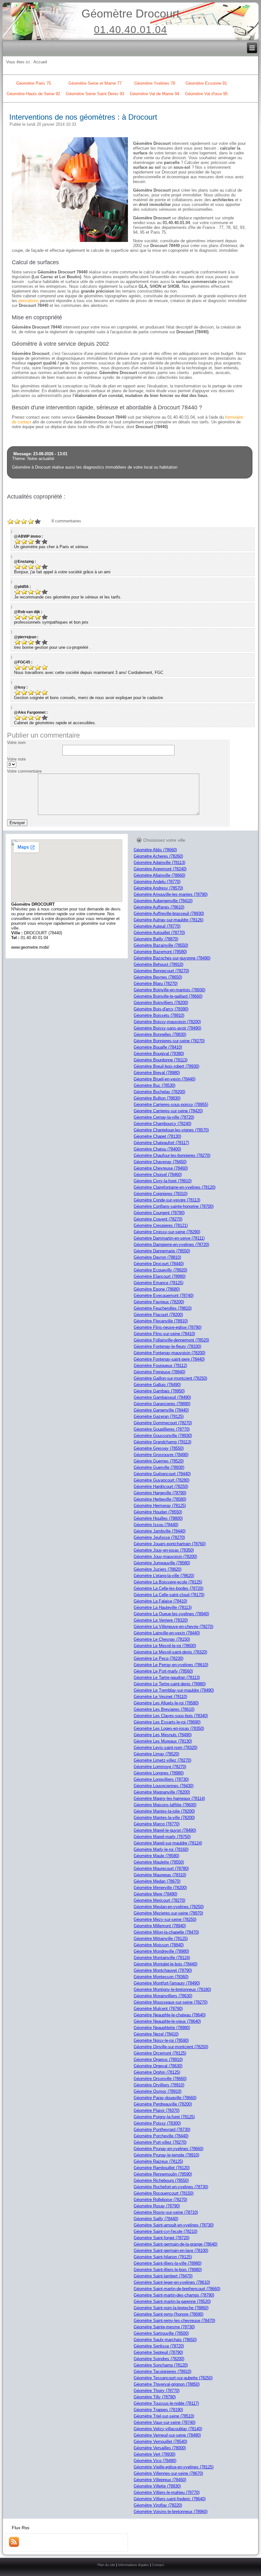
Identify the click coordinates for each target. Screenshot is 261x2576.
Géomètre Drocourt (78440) (159, 1264)
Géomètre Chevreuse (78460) (161, 1168)
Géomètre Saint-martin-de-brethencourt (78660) (177, 2289)
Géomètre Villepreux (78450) (160, 2480)
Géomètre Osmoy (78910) (158, 2091)
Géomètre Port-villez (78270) (160, 2142)
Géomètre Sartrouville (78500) (161, 2333)
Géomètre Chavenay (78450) (160, 1162)
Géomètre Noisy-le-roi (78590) (161, 2040)
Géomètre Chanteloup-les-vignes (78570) (171, 1130)
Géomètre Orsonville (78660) (160, 2079)
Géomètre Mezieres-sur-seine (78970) (168, 1913)
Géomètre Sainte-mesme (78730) (164, 2327)
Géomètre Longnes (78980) (159, 1773)
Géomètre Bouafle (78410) (158, 1047)
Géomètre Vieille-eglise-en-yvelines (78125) (174, 2467)
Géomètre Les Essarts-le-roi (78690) (167, 1722)
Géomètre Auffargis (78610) (159, 907)
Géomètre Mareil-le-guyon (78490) (165, 1830)
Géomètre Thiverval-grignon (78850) (167, 2384)
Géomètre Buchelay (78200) (159, 1092)
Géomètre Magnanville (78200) (162, 1792)
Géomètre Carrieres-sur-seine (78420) (168, 1111)
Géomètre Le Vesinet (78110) (160, 1697)
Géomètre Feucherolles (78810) (163, 1308)
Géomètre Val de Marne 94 (155, 94)
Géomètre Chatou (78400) (157, 1149)
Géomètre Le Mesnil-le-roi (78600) (165, 1646)
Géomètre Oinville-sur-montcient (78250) (171, 2047)
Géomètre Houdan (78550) (158, 1512)
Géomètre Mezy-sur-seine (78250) (165, 1919)
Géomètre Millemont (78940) (160, 1926)
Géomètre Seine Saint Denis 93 (95, 94)
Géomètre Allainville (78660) (159, 875)
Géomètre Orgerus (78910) (158, 2059)
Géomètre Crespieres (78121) (161, 1225)
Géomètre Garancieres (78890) (162, 1404)
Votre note (16, 759)
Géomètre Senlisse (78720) (159, 2346)
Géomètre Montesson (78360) (161, 1977)
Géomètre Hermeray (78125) (160, 1506)
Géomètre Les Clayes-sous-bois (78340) (171, 1716)
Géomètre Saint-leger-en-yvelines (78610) (172, 2282)
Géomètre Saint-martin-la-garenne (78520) (172, 2301)
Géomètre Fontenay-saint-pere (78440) (169, 1359)
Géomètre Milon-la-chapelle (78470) (166, 1932)
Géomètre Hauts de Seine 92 (33, 94)
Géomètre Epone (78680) (157, 1289)
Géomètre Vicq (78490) (155, 2461)
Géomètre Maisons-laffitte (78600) (165, 1805)
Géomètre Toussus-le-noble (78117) (166, 2403)
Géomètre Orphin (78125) (157, 2072)
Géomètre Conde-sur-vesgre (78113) (167, 1200)
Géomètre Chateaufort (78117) (161, 1143)
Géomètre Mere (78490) (155, 1894)
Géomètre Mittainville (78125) (161, 1939)
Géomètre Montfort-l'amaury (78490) (167, 1983)
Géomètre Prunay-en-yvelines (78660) (169, 2149)
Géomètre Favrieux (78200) (159, 1302)
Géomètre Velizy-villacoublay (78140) (168, 2429)
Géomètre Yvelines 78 (155, 83)
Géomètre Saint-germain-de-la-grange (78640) (176, 2244)
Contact (158, 2565)
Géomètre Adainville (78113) (159, 863)
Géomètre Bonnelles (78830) (160, 1034)
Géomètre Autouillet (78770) (159, 933)
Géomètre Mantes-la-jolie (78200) (164, 1811)
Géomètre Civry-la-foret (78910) (163, 1181)
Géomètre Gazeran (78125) (159, 1416)
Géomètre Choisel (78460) (158, 1175)
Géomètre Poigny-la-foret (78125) (164, 2117)
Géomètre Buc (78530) (155, 1085)
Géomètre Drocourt (130, 14)
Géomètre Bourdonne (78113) (161, 1060)
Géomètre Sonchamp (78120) (161, 2365)
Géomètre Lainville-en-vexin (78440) (167, 1633)
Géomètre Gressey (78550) (159, 1448)
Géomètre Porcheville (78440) (161, 2136)
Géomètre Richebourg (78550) (161, 2180)
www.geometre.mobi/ (30, 947)
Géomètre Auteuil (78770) (157, 926)
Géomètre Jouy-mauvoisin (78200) (165, 1557)
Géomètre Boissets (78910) (159, 1015)
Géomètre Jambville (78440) (160, 1531)
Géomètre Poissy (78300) (157, 2123)
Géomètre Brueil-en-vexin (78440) (165, 1079)
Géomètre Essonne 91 (206, 83)
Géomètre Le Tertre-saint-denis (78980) (170, 1684)
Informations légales (134, 2565)
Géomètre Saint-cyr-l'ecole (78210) (166, 2231)
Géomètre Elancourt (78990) (160, 1276)
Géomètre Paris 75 (34, 83)
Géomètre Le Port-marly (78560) (163, 1671)
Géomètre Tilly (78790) (155, 2397)
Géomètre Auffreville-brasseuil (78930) (169, 913)
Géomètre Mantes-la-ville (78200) (164, 1818)
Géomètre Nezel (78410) (156, 2034)
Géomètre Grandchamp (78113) (162, 1442)
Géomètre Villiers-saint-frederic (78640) (170, 2499)
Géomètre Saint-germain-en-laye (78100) (171, 2250)
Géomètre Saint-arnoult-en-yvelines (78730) (174, 2225)
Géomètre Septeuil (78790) (158, 2352)
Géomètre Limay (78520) (156, 1754)
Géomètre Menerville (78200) (160, 1888)
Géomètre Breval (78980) (157, 1073)
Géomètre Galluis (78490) (157, 1385)
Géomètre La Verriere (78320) (161, 1620)
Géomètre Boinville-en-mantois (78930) (169, 990)
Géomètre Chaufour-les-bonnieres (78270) (172, 1155)
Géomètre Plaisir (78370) (157, 2110)
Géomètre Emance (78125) (159, 1283)
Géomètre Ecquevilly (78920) (160, 1270)
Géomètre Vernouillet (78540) (160, 2442)
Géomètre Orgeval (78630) (158, 2066)
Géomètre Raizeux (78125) (158, 2161)
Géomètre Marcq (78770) (157, 1824)
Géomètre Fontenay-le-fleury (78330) (167, 1346)
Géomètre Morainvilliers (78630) (163, 1996)
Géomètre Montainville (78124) (162, 1958)
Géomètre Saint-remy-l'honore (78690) (169, 2314)
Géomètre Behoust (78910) (159, 964)
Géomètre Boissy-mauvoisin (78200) (167, 1022)
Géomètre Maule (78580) (156, 1856)
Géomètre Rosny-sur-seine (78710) (166, 2212)
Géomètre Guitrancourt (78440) (162, 1474)
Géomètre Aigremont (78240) (160, 869)
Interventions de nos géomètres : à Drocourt (83, 117)
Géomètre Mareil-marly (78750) (162, 1837)
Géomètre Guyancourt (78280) (162, 1480)
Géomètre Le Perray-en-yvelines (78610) (171, 1665)
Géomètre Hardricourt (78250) (161, 1486)
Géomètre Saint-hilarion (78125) (163, 2257)
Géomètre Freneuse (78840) (159, 1372)
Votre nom (16, 743)
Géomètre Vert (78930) (155, 2454)
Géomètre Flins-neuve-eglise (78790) (168, 1327)
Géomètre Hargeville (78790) (160, 1493)
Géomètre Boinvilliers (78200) (161, 1003)
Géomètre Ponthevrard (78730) (162, 2130)
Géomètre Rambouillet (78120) (162, 2168)
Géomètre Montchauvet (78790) (163, 1970)
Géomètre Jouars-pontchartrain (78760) (170, 1544)
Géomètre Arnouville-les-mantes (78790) (171, 894)
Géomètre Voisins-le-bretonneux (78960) (171, 2512)
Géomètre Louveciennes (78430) (164, 1786)
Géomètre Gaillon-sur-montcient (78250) (170, 1378)
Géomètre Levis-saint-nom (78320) (166, 1748)
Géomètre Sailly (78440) (156, 2219)
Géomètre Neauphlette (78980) (162, 2028)
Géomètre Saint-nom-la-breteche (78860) (171, 2308)
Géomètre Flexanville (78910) (161, 1321)
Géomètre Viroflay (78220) (158, 2505)
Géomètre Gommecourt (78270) (163, 1423)
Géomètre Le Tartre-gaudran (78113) (167, 1677)
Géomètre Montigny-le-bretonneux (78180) (172, 1989)
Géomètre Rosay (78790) (157, 2206)
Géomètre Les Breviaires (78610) (164, 1709)
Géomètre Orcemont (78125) (160, 2053)
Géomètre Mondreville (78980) (161, 1951)
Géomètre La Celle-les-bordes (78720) (169, 1588)
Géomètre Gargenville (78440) (161, 1410)
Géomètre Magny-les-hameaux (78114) (169, 1798)
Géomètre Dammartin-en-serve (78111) (169, 1238)
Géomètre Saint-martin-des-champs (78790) (174, 2295)
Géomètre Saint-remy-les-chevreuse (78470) (174, 2321)
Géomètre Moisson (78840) (159, 1945)
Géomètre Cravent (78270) (158, 1219)
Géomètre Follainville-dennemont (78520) (171, 1340)
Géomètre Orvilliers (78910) (159, 2085)
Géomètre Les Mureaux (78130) (163, 1741)
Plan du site (106, 2565)
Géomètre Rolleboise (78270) (160, 2200)
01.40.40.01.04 (130, 30)
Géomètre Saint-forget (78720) (162, 2238)
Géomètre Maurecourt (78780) (161, 1868)
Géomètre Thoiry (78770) (157, 2391)
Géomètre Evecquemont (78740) (164, 1295)
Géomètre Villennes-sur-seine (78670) (168, 2473)
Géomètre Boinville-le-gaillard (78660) (168, 996)
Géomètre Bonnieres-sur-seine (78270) (169, 1041)
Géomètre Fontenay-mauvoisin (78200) (169, 1353)
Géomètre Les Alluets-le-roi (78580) (166, 1703)
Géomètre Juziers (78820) (158, 1569)
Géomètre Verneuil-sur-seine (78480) (167, 2435)
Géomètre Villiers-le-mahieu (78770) (167, 2492)
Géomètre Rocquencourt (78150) (164, 2193)
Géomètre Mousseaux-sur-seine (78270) (171, 2002)
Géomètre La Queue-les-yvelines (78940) (171, 1614)
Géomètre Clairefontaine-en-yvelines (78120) (175, 1187)
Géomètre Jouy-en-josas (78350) (164, 1550)
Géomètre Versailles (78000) (160, 2448)
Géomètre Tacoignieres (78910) (162, 2371)
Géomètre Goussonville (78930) (163, 1436)
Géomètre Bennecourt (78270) (161, 971)
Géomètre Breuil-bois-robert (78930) (166, 1066)
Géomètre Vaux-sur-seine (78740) (165, 2422)
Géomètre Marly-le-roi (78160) (161, 1849)
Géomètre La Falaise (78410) (160, 1601)
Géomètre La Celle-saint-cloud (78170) (169, 1595)
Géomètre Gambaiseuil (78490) (162, 1397)
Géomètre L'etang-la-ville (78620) (164, 1576)
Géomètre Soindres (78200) (159, 2359)
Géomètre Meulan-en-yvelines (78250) (169, 1907)
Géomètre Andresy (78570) (158, 888)
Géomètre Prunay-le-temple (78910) (166, 2155)
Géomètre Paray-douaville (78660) (165, 2098)
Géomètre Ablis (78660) (155, 850)
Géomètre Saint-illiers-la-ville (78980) (168, 2263)
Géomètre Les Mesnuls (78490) (163, 1735)
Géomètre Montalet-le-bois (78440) (166, 1964)
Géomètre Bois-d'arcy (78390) (161, 1009)
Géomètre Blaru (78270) (156, 984)
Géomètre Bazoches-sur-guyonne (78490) (172, 958)
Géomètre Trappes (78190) (158, 2410)
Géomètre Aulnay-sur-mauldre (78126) (169, 920)
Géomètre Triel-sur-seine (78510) (164, 2416)
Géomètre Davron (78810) (157, 1257)
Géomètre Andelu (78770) (157, 882)
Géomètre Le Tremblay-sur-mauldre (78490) (174, 1690)
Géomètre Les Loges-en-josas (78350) (169, 1728)
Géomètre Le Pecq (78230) (159, 1658)
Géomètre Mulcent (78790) (158, 2009)
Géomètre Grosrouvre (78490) (161, 1455)
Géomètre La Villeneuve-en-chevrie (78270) (173, 1627)
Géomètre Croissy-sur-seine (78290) (167, 1232)
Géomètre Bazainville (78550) (161, 945)
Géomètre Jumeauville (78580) (162, 1563)
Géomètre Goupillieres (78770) (162, 1429)
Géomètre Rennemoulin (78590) (163, 2174)
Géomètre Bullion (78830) (157, 1098)
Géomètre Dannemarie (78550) (162, 1251)
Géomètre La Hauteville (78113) (163, 1607)
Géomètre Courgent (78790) (159, 1213)
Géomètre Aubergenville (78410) (163, 901)
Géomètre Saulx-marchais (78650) (165, 2340)
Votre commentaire (24, 771)
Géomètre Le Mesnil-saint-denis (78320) (170, 1652)
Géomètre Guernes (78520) (159, 1461)
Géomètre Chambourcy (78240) (162, 1124)
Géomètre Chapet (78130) (157, 1136)
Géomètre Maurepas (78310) (160, 1875)
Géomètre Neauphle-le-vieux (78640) (167, 2021)
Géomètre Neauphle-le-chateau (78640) (170, 2015)
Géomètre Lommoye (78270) (160, 1767)
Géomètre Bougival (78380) (159, 1054)
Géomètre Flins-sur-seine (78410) (164, 1334)
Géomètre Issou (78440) (156, 1525)
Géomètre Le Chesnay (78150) (162, 1639)
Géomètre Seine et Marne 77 (95, 83)
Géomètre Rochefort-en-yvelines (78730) (171, 2187)
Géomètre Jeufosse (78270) (159, 1537)
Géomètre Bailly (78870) (156, 939)
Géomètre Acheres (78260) (158, 856)
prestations (29, 301)
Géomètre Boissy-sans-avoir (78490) (167, 1028)
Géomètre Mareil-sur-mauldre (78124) (168, 1843)
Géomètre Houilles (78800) (158, 1518)
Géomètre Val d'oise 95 (206, 94)
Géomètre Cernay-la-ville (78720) (164, 1117)
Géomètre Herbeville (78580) (160, 1499)
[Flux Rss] (14, 2546)
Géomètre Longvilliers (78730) (161, 1779)
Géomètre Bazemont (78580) (160, 952)
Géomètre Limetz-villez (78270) (162, 1760)
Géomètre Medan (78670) (157, 1881)
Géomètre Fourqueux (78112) (160, 1366)
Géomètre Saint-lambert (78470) (163, 2276)
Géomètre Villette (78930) (157, 2486)
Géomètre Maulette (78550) (159, 1862)
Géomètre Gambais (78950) (159, 1391)
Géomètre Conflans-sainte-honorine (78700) (174, 1206)
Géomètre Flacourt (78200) (158, 1315)
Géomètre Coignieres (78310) (161, 1194)
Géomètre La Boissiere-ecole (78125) (168, 1582)
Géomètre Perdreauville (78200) (163, 2104)
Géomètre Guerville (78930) (159, 1467)
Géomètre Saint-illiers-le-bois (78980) (168, 2270)
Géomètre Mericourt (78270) (159, 1900)
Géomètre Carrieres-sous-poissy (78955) (171, 1104)
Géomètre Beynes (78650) (158, 977)
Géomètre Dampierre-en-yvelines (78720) (171, 1245)
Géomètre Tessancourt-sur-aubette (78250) (173, 2378)
